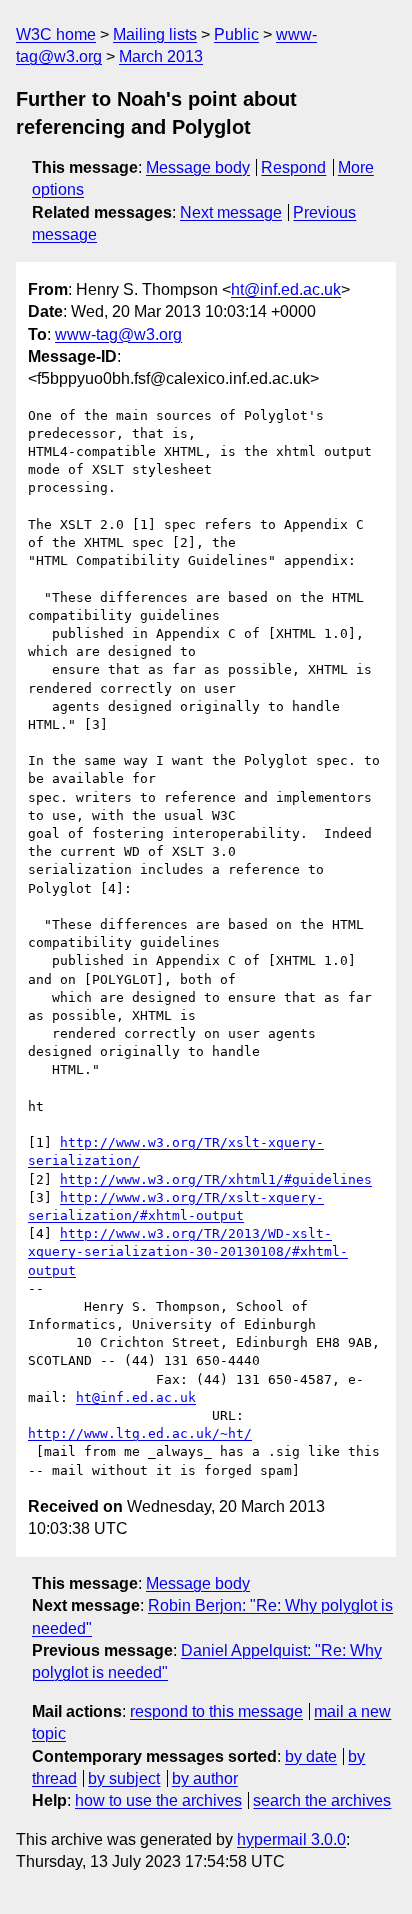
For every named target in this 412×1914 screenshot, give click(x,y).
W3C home (56, 34)
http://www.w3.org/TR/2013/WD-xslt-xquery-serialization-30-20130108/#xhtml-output (188, 1251)
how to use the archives (158, 1800)
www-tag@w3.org (118, 334)
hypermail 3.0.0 (291, 1839)
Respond (293, 167)
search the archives (322, 1800)
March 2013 (161, 56)
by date (311, 1756)
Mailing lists (155, 34)
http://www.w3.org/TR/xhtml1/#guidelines (216, 1179)
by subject (124, 1778)
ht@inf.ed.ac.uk (286, 289)
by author (205, 1778)
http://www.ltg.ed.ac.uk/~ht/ (140, 1433)
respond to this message (216, 1711)
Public (236, 34)
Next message (231, 212)
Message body (198, 167)
